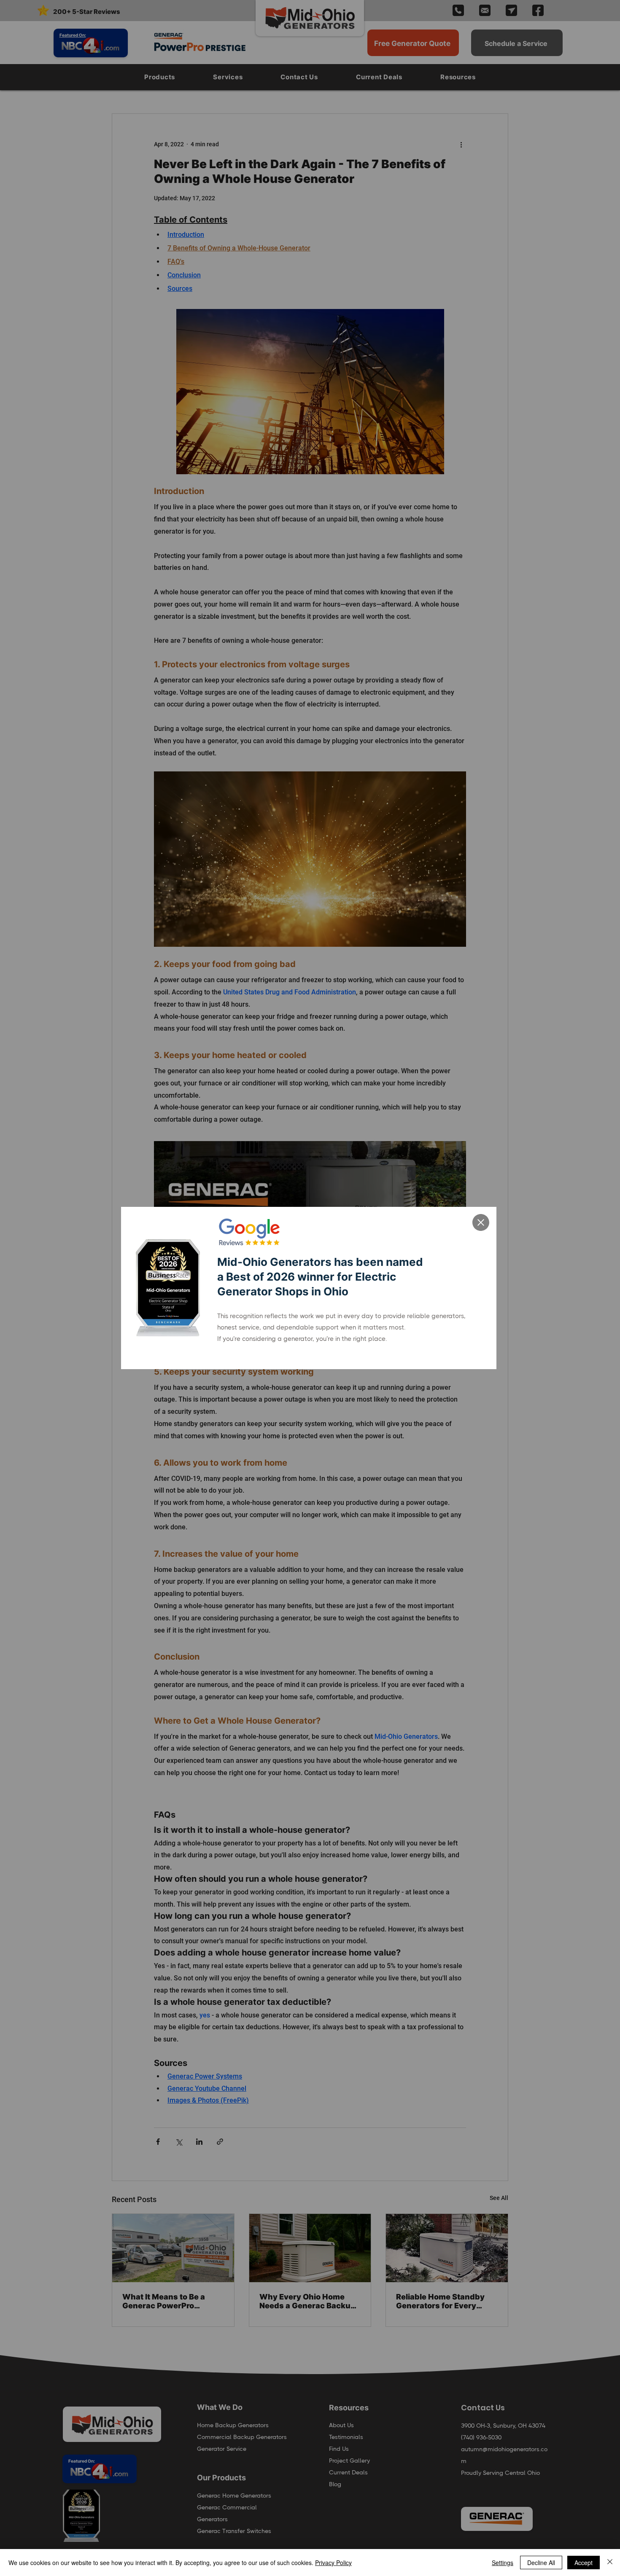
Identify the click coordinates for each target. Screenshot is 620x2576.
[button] (481, 1222)
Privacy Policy (333, 2563)
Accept (584, 2563)
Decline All (541, 2563)
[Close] (610, 2563)
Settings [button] (503, 2563)
